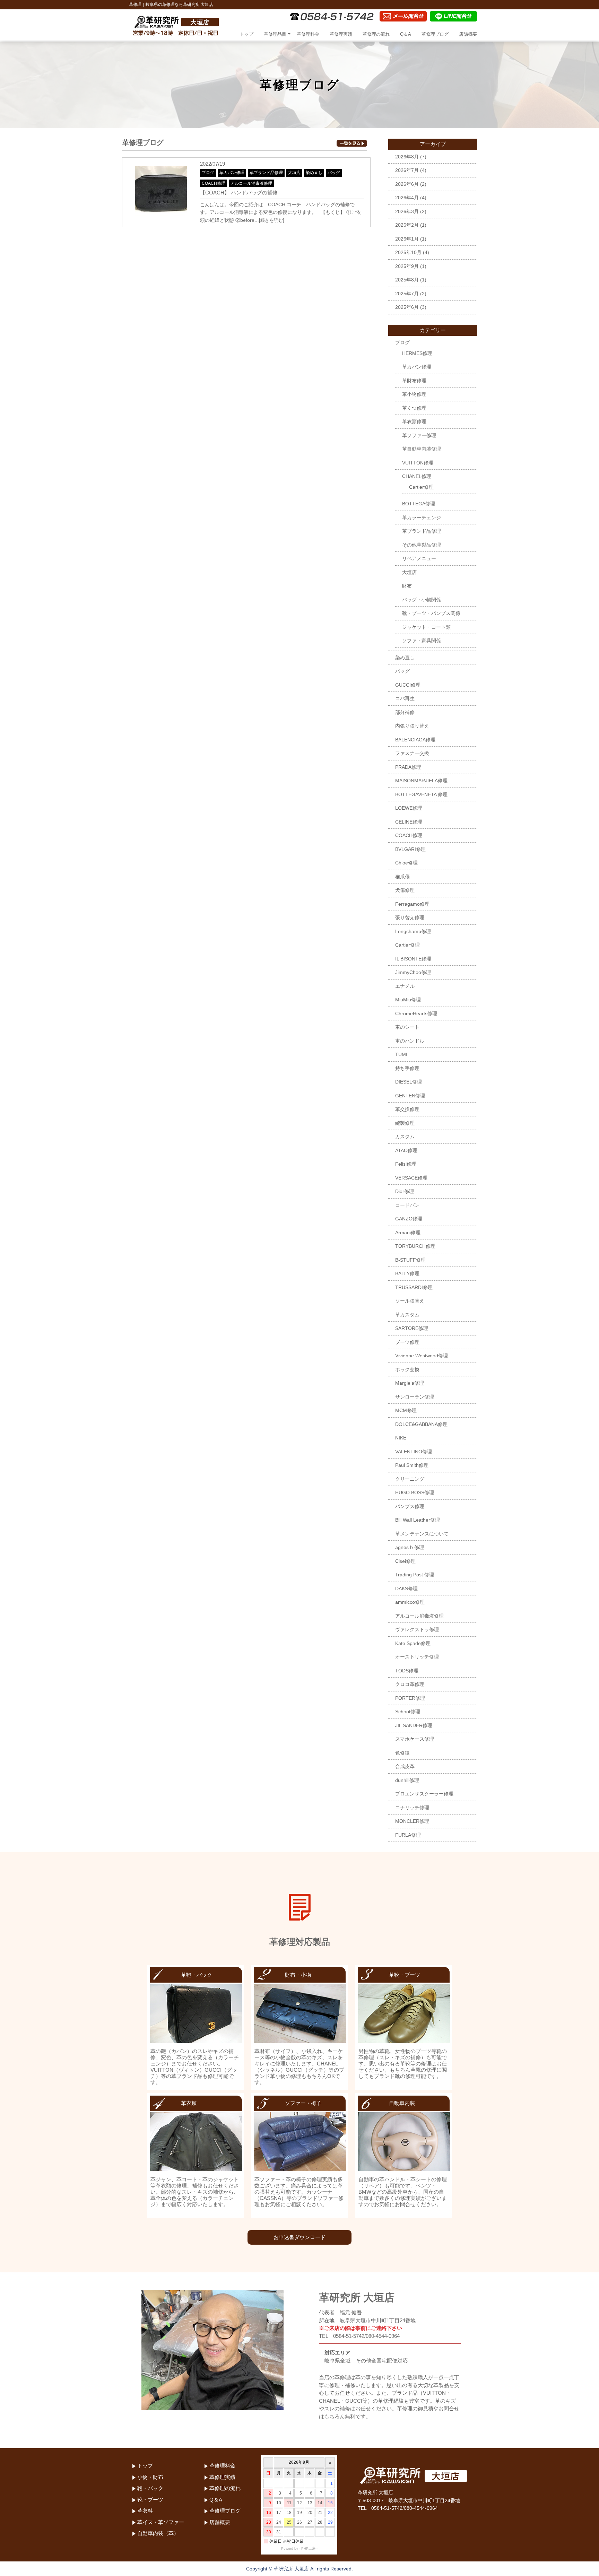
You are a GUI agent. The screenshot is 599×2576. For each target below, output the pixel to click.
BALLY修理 (407, 1273)
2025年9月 (407, 266)
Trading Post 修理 (415, 1575)
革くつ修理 (414, 408)
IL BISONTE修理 (413, 959)
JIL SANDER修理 (414, 1725)
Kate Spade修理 (413, 1643)
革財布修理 (414, 381)
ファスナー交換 (412, 753)
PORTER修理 (410, 1698)
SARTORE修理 (412, 1328)
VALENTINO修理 (414, 1452)
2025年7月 (407, 294)
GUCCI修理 (408, 685)
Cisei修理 (405, 1561)
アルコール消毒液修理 (251, 183)
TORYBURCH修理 (415, 1246)
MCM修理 (406, 1410)
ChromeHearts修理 (416, 1013)
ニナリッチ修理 (412, 1808)
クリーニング (410, 1479)
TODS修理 (407, 1671)
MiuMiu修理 (408, 1000)
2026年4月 (407, 198)
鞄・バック (150, 2488)
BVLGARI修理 (410, 849)
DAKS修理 (406, 1589)
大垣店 (294, 173)
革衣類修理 (414, 421)
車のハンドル (410, 1041)
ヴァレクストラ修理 (417, 1629)
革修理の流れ (376, 34)
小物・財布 (150, 2477)
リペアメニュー (419, 558)
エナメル (405, 986)
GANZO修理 (409, 1219)
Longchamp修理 (413, 931)
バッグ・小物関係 (422, 600)
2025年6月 (407, 307)
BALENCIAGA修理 (415, 740)
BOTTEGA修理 (419, 504)
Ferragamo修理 (412, 904)
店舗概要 (468, 34)
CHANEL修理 (417, 476)
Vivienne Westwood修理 (422, 1356)
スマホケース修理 (415, 1739)
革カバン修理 (232, 173)
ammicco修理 (410, 1602)
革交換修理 (407, 1109)
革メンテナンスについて (422, 1534)
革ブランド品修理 (266, 173)
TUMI (401, 1054)
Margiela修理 (410, 1383)
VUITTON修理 (418, 463)
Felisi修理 (406, 1164)
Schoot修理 (408, 1712)
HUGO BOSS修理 (415, 1492)
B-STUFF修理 (410, 1260)
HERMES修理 (417, 353)
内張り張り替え (412, 726)
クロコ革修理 (410, 1684)
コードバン (407, 1205)
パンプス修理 (410, 1506)
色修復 (402, 1753)
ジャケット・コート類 (426, 627)
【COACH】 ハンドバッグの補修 (239, 193)
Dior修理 (405, 1191)
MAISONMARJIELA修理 (421, 781)
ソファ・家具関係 (422, 641)
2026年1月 (407, 239)
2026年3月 (407, 211)
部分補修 (405, 712)
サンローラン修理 (415, 1397)
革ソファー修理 (419, 435)
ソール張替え (410, 1301)
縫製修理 (405, 1123)
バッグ (334, 173)
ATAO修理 (406, 1150)
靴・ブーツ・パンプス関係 (431, 613)
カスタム (405, 1137)
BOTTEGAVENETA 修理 (421, 794)
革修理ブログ (435, 34)
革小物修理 (414, 394)
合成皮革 (405, 1766)
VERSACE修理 (411, 1178)
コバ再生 (405, 698)
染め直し (314, 173)
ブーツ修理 (407, 1342)
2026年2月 (407, 225)
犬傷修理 (405, 890)
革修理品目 (275, 34)
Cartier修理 (421, 487)
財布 (407, 586)
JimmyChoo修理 (413, 972)
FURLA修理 (408, 1835)
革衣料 (145, 2511)
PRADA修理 (408, 767)
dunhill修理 (407, 1780)
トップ (247, 34)
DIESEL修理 (409, 1082)
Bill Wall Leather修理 (418, 1520)
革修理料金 (308, 34)
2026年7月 (407, 170)
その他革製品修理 (422, 545)
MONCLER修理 (412, 1821)
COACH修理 (214, 183)
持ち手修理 (407, 1068)
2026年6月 (407, 184)
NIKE (401, 1438)
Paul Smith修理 (412, 1465)
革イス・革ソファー (161, 2522)
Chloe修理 (406, 863)
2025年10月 (408, 252)
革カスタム (407, 1315)
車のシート (407, 1027)
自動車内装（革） (158, 2533)
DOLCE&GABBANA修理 (421, 1424)
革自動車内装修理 (422, 449)
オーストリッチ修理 (417, 1657)
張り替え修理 (410, 917)
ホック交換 (407, 1369)
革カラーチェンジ (422, 517)
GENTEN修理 (410, 1096)
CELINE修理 (409, 822)
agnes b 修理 (410, 1547)
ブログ (208, 173)
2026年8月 (407, 157)
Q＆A (406, 34)
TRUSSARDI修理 (414, 1287)
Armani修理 (408, 1233)
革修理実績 (341, 34)
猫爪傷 (402, 877)
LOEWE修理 (409, 808)
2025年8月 (407, 280)
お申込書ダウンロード (299, 2237)
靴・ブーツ (150, 2500)
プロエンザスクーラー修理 (424, 1794)
